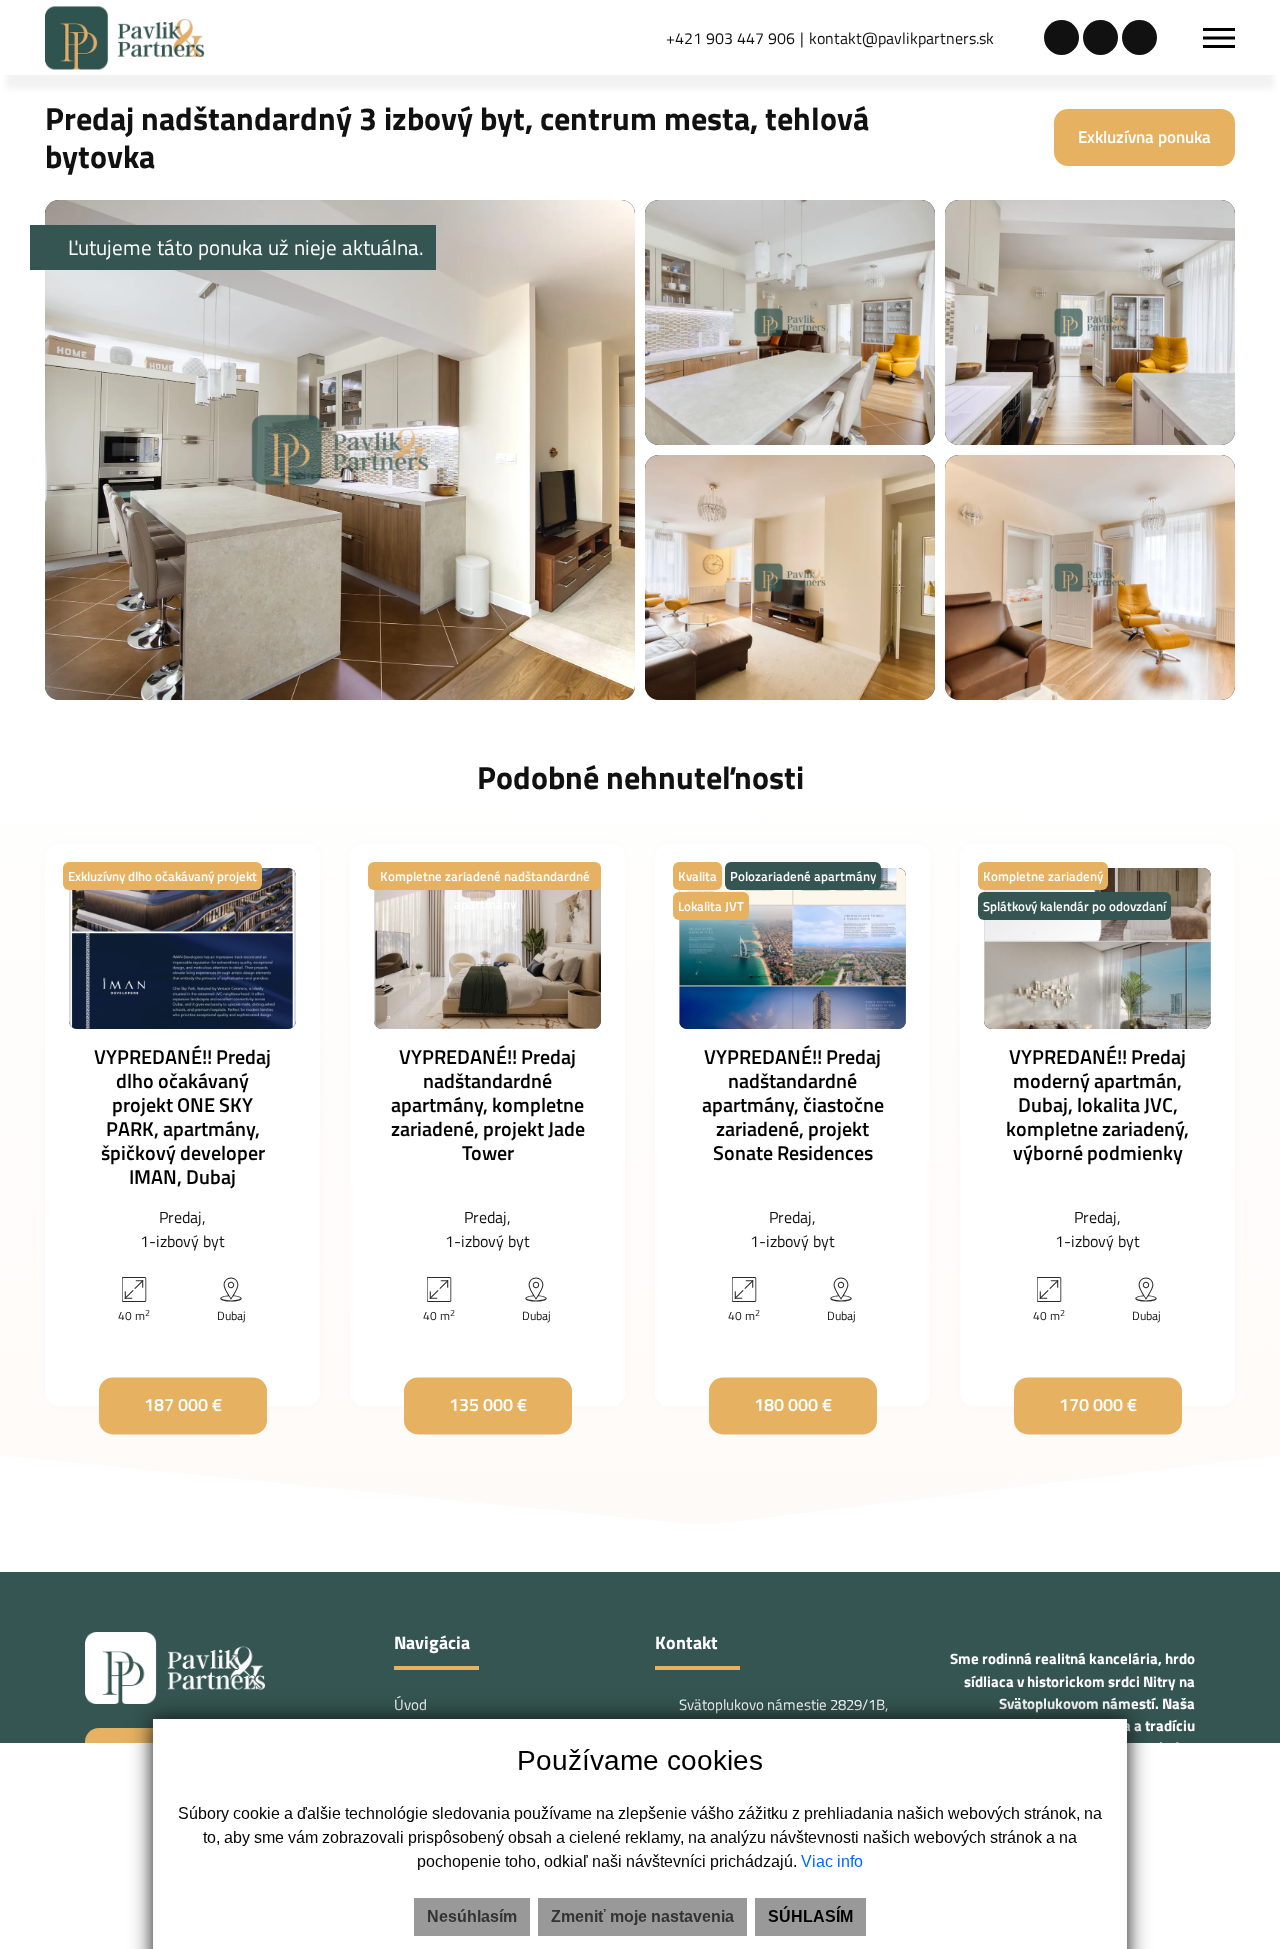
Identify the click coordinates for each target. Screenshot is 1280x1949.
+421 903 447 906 (730, 38)
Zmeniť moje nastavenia (642, 1916)
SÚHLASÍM (810, 1916)
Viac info (832, 1861)
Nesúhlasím (472, 1916)
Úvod (410, 1704)
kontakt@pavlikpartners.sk (901, 38)
